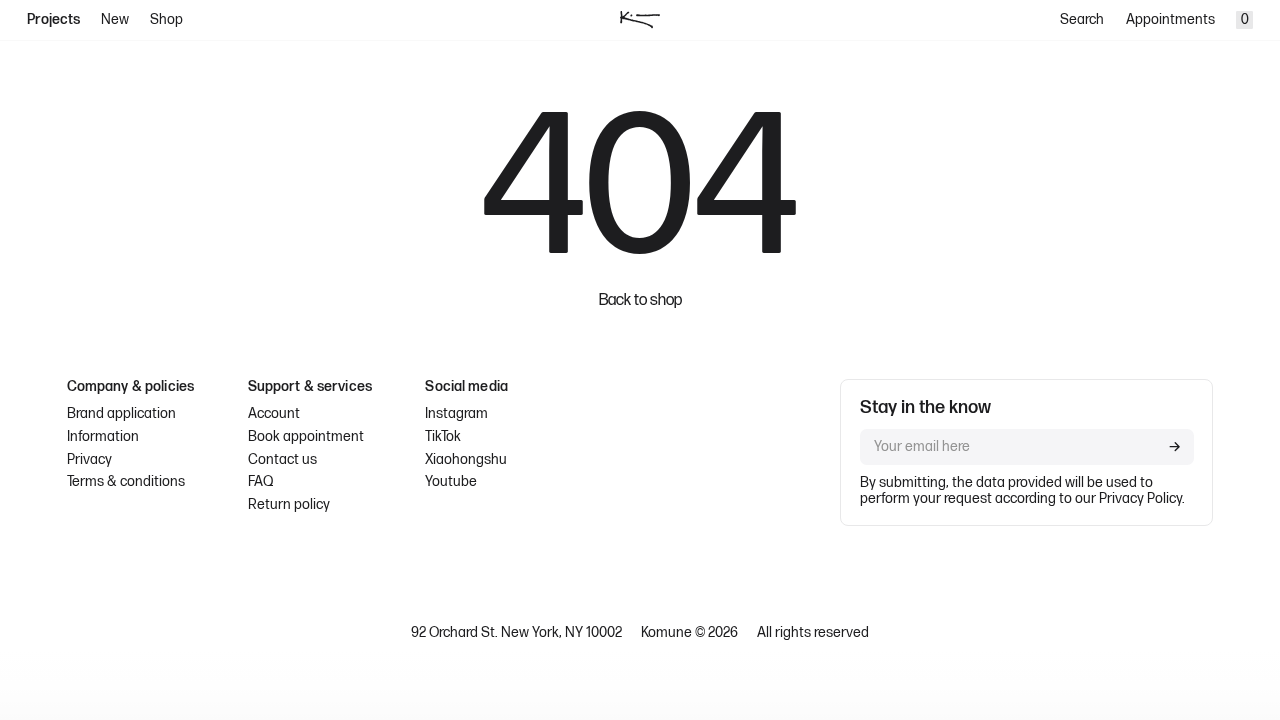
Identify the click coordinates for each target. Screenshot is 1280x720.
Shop (166, 19)
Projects (53, 19)
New (115, 19)
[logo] (640, 19)
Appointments (1170, 19)
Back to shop (640, 301)
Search (1082, 19)
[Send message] (1174, 446)
